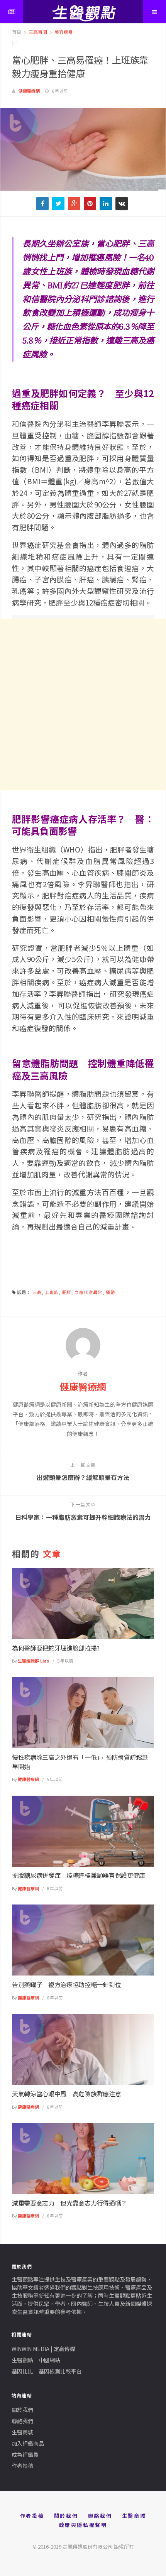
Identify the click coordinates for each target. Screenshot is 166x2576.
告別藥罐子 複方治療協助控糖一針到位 (66, 1984)
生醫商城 (22, 2432)
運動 (110, 1292)
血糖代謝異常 (89, 1292)
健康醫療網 (29, 91)
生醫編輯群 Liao (34, 1661)
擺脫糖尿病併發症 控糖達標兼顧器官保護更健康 (79, 1875)
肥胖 (67, 1292)
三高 (37, 1292)
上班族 (52, 1292)
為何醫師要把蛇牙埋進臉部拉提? (56, 1648)
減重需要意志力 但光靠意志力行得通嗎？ (69, 2203)
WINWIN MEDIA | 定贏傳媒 (43, 2349)
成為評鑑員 (25, 2454)
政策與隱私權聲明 (83, 2525)
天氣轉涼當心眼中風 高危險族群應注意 (66, 2094)
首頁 (17, 32)
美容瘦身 (63, 32)
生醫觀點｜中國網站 (36, 2360)
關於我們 (22, 2410)
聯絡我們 (22, 2421)
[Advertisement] (83, 704)
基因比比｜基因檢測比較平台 (47, 2371)
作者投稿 (22, 2466)
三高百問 (37, 32)
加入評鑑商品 (28, 2443)
